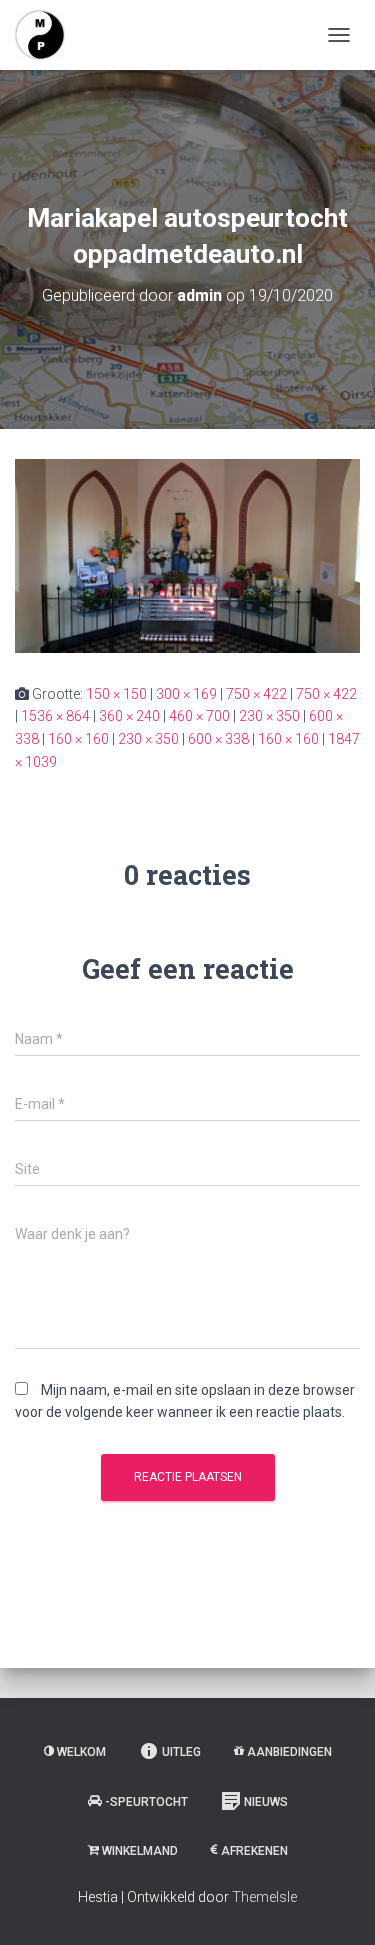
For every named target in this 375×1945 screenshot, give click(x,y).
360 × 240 (129, 716)
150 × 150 (116, 694)
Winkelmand (140, 1851)
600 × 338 (218, 739)
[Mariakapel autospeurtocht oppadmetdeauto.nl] (187, 554)
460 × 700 (199, 716)
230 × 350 (269, 716)
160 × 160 (78, 739)
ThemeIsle (264, 1897)
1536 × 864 (55, 716)
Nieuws (266, 1802)
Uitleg (181, 1752)
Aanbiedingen (289, 1752)
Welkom (81, 1752)
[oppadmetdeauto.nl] (47, 35)
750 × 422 (256, 694)
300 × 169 (186, 694)
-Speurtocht (146, 1802)
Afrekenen (254, 1851)
